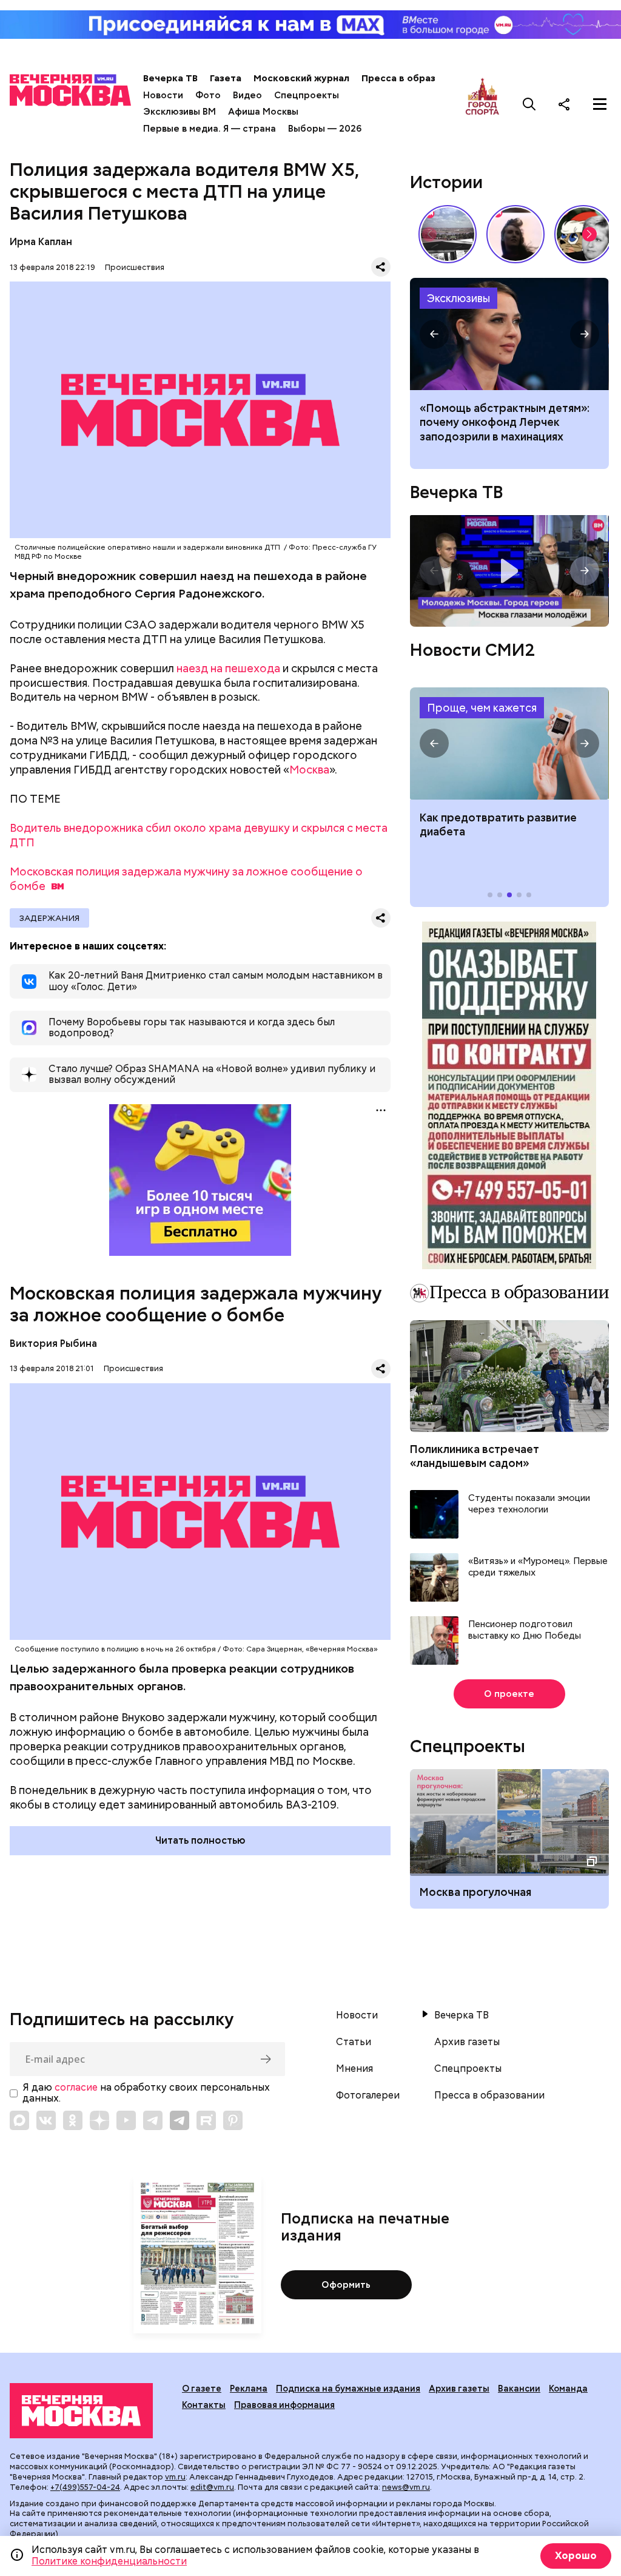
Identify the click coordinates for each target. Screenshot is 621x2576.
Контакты (204, 2405)
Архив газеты (467, 2042)
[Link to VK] (46, 2120)
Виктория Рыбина (53, 1344)
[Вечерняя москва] (81, 2411)
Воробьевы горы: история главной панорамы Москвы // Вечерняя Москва (448, 234)
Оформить (346, 2285)
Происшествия (135, 267)
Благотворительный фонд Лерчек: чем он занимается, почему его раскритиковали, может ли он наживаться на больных (509, 334)
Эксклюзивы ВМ (180, 112)
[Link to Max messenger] (19, 2120)
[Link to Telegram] (153, 2120)
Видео (247, 95)
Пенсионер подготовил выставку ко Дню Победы (525, 1630)
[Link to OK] (73, 2120)
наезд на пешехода (228, 668)
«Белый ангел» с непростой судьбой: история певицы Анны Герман (515, 234)
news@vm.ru (406, 2487)
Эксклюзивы (458, 298)
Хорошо (576, 2556)
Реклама (249, 2389)
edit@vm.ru (212, 2487)
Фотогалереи (368, 2096)
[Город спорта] (482, 104)
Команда (568, 2389)
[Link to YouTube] (126, 2120)
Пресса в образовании (415, 78)
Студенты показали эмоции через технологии (529, 1504)
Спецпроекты (307, 95)
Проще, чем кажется (482, 708)
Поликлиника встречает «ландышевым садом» (475, 1456)
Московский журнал (301, 78)
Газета (226, 78)
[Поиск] (529, 104)
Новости (163, 95)
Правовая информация (284, 2405)
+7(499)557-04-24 (85, 2487)
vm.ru (175, 2477)
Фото (208, 95)
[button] (589, 234)
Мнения (354, 2069)
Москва (309, 770)
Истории (446, 182)
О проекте (509, 1694)
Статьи (354, 2042)
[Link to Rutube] (206, 2120)
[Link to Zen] (99, 2120)
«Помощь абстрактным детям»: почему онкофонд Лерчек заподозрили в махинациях (505, 422)
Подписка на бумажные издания (348, 2389)
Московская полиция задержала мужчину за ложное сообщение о (186, 879)
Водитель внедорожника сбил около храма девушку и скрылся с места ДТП (199, 835)
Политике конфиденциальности (109, 2561)
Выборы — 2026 (325, 129)
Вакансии (519, 2389)
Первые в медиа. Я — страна (210, 129)
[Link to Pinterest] (233, 2120)
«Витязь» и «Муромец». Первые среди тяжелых (538, 1567)
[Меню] (600, 104)
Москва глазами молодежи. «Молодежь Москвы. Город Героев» (509, 571)
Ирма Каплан (41, 242)
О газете (202, 2389)
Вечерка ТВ (170, 78)
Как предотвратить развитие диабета (509, 743)
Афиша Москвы (263, 112)
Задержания (49, 918)
